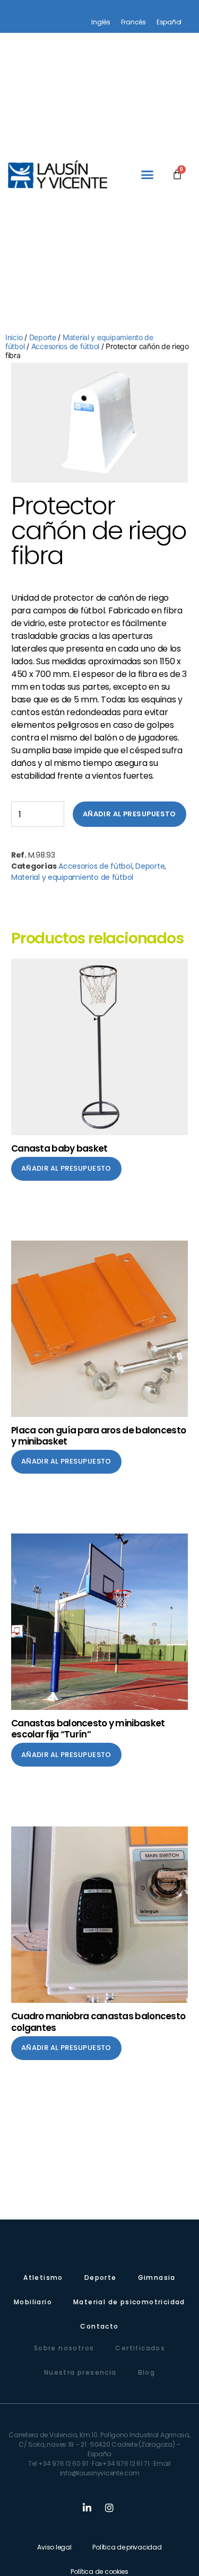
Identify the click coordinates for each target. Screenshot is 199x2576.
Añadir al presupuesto (129, 814)
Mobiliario (33, 2302)
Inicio (14, 337)
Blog (147, 2372)
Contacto (99, 2326)
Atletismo (43, 2278)
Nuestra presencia (80, 2372)
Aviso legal (54, 2547)
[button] (147, 174)
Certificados (140, 2348)
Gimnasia (157, 2278)
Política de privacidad (127, 2547)
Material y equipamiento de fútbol (72, 877)
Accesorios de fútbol (66, 346)
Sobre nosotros (64, 2348)
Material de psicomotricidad (129, 2302)
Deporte (43, 337)
